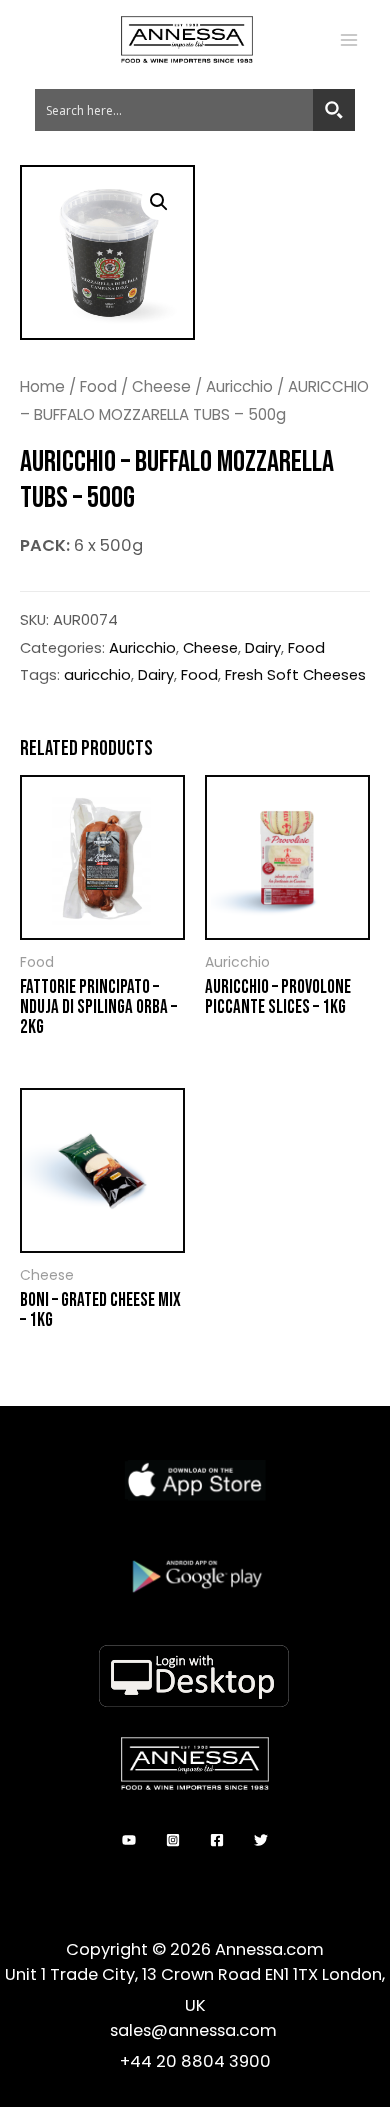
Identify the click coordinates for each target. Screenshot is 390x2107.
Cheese (161, 386)
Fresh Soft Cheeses (295, 674)
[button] (159, 202)
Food (98, 386)
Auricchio (239, 386)
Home (42, 386)
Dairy (263, 647)
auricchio (97, 674)
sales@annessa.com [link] (195, 2030)
